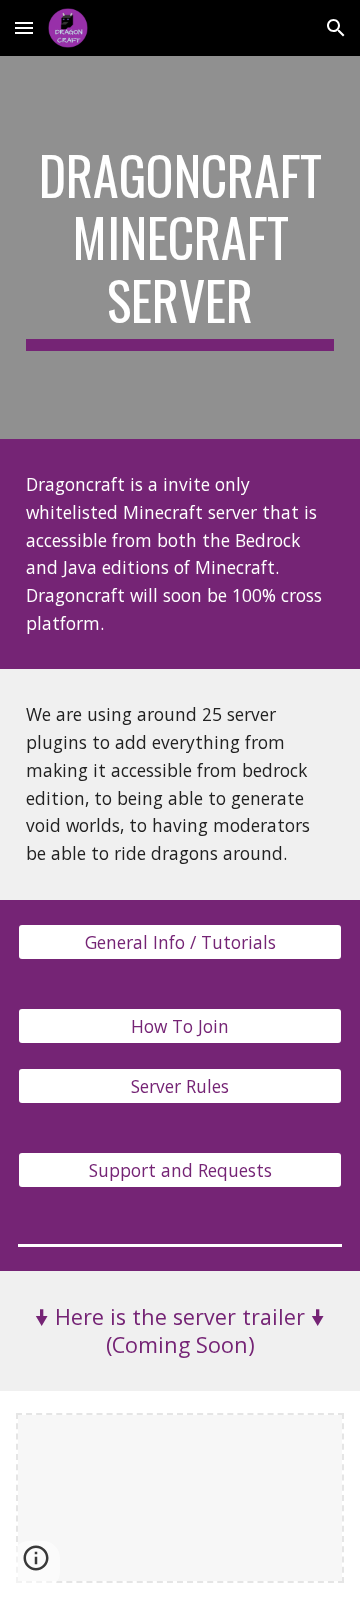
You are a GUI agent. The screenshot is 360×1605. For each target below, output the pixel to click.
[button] (24, 27)
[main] (180, 247)
